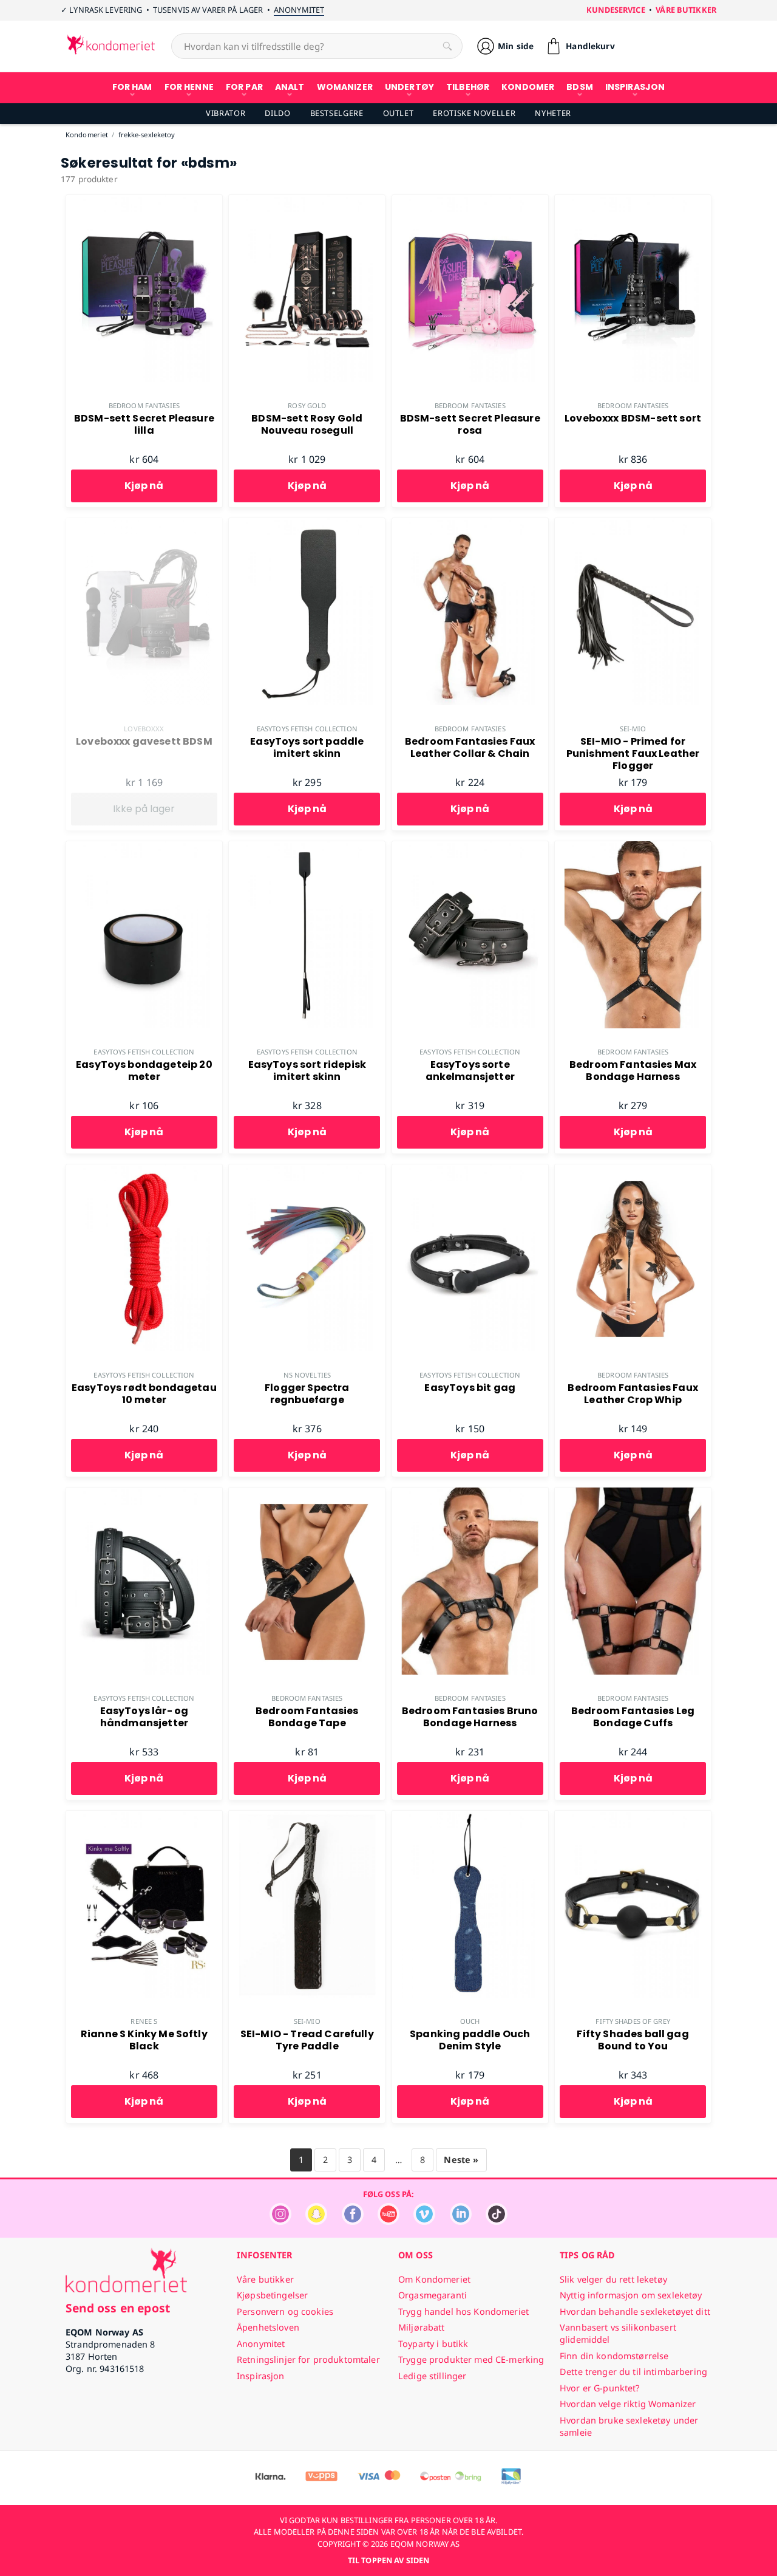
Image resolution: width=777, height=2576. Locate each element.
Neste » (461, 2160)
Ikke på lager (144, 809)
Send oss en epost (118, 2308)
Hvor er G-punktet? (600, 2388)
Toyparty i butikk (433, 2344)
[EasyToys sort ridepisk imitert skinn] (307, 848)
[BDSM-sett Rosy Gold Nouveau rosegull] (307, 202)
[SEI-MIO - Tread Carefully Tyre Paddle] (307, 1817)
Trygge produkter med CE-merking (471, 2359)
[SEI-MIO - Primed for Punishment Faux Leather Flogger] (633, 525)
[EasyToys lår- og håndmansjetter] (144, 1494)
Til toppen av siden (388, 2560)
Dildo (277, 113)
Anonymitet (299, 10)
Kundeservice (616, 10)
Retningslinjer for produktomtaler (308, 2359)
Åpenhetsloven (268, 2327)
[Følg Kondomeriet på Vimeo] (424, 2222)
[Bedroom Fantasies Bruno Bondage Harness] (470, 1494)
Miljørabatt (422, 2327)
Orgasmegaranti (433, 2295)
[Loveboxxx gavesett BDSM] (144, 525)
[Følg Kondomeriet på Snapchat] (316, 2222)
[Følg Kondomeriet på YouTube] (388, 2222)
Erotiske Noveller (474, 113)
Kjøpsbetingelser (272, 2295)
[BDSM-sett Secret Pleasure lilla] (144, 202)
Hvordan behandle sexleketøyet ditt (635, 2311)
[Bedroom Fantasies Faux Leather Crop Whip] (633, 1171)
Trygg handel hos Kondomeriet (463, 2311)
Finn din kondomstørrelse (614, 2356)
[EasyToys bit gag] (470, 1171)
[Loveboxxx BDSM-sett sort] (633, 202)
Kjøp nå (144, 486)
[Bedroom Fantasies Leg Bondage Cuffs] (633, 1494)
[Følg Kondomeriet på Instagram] (280, 2222)
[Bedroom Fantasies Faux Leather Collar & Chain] (470, 525)
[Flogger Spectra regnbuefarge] (307, 1171)
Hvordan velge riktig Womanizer (628, 2404)
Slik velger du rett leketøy (613, 2279)
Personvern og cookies (285, 2311)
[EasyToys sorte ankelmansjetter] (470, 848)
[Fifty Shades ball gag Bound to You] (633, 1817)
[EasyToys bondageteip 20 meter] (144, 848)
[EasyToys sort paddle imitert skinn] (307, 525)
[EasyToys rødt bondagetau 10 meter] (144, 1171)
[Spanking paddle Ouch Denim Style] (470, 1817)
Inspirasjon (261, 2376)
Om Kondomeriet (434, 2279)
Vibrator (226, 113)
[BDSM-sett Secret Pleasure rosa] (470, 202)
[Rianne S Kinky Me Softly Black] (144, 1817)
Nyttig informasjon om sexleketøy (631, 2295)
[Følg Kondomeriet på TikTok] (497, 2222)
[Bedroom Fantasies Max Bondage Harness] (633, 848)
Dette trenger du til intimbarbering (633, 2372)
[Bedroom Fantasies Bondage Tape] (307, 1494)
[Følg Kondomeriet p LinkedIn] (461, 2222)
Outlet (399, 113)
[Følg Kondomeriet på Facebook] (353, 2222)
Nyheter (553, 113)
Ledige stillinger (432, 2376)
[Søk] (447, 46)
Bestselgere (337, 113)
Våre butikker (686, 10)
